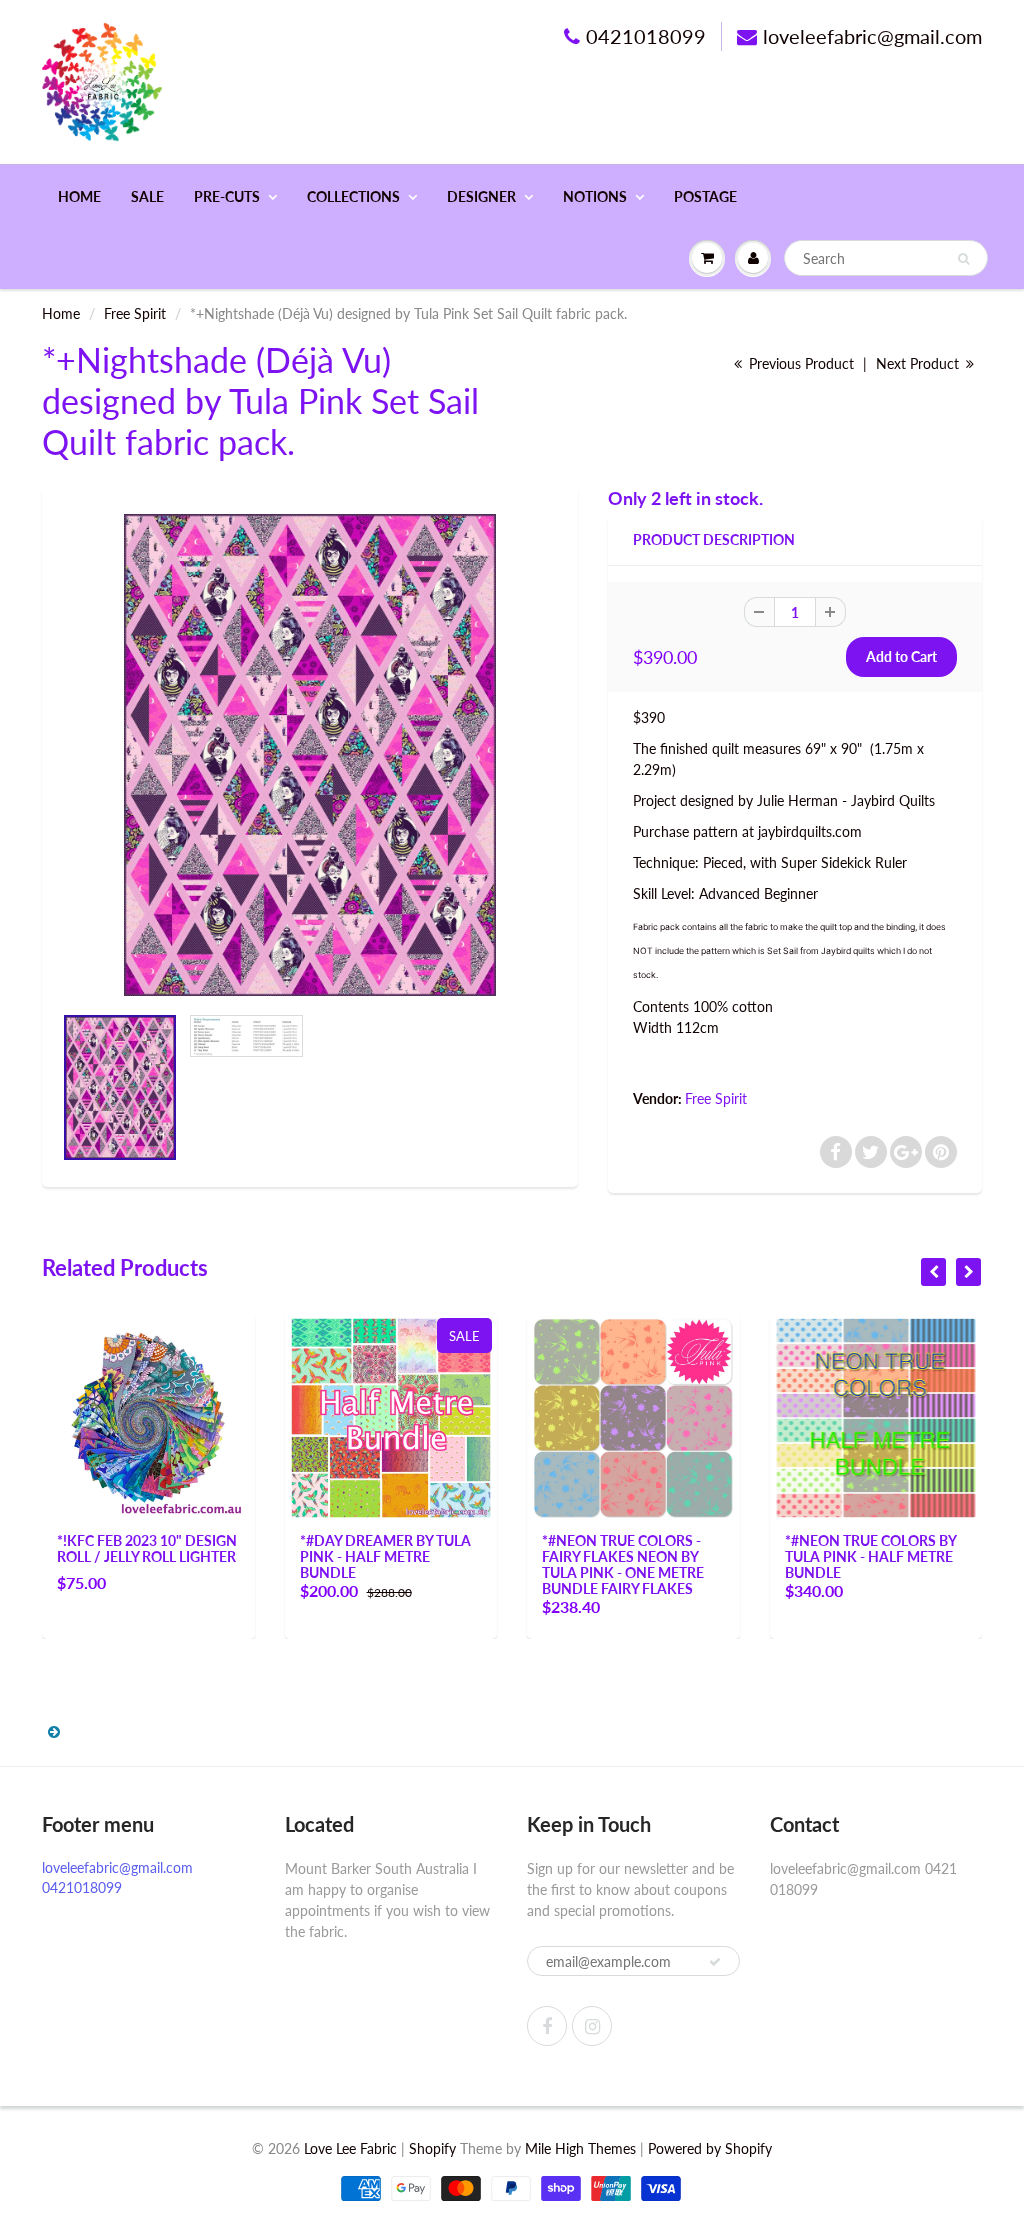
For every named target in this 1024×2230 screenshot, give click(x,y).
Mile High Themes (580, 2148)
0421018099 (646, 36)
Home (79, 196)
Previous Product (799, 363)
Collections (353, 196)
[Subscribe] (715, 1962)
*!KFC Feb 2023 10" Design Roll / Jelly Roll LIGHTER (147, 1548)
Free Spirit (135, 313)
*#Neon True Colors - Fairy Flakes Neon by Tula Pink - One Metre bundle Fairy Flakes (623, 1564)
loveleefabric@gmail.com (872, 36)
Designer (481, 196)
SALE (147, 196)
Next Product (919, 363)
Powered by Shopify (710, 2148)
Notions (595, 196)
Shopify (432, 2148)
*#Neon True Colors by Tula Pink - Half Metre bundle (870, 1556)
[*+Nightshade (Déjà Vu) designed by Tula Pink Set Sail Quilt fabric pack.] (310, 755)
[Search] (963, 259)
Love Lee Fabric (350, 2148)
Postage (705, 196)
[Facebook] (547, 2026)
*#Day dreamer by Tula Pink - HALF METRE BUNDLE (385, 1556)
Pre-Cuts (227, 196)
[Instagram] (592, 2026)
